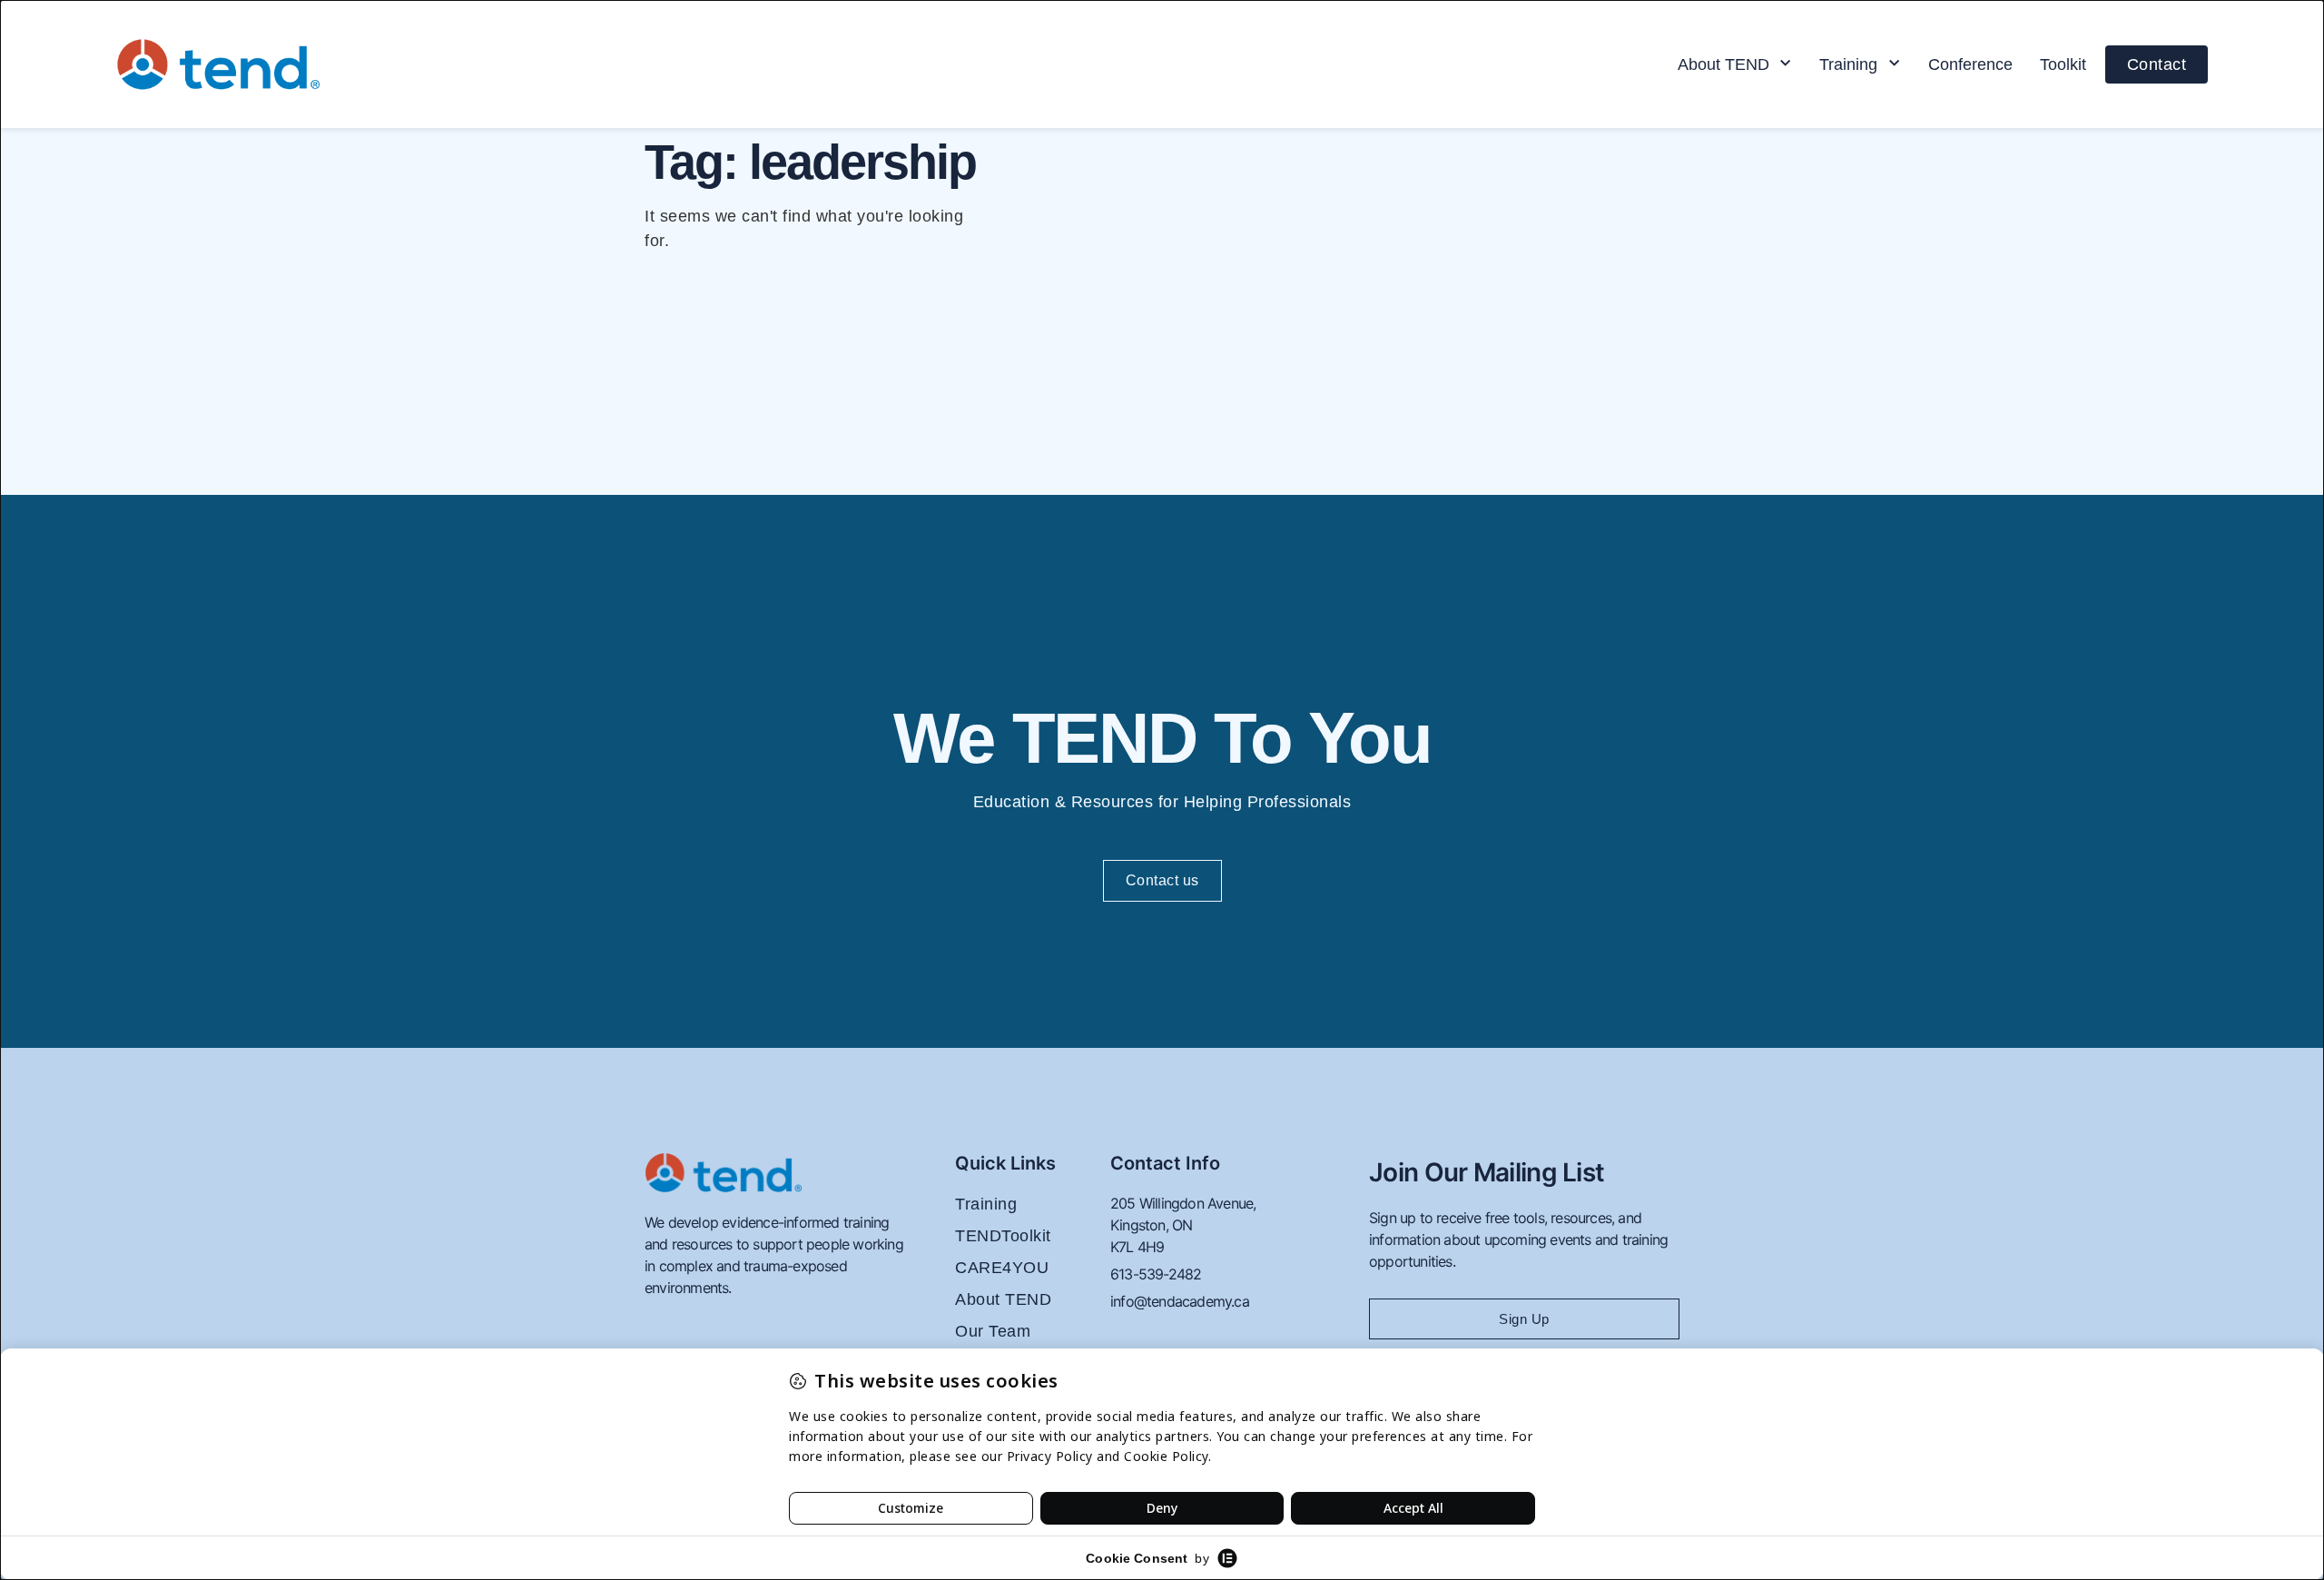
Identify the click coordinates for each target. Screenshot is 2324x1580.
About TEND (1723, 64)
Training (1848, 64)
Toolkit (2063, 64)
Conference (1970, 64)
